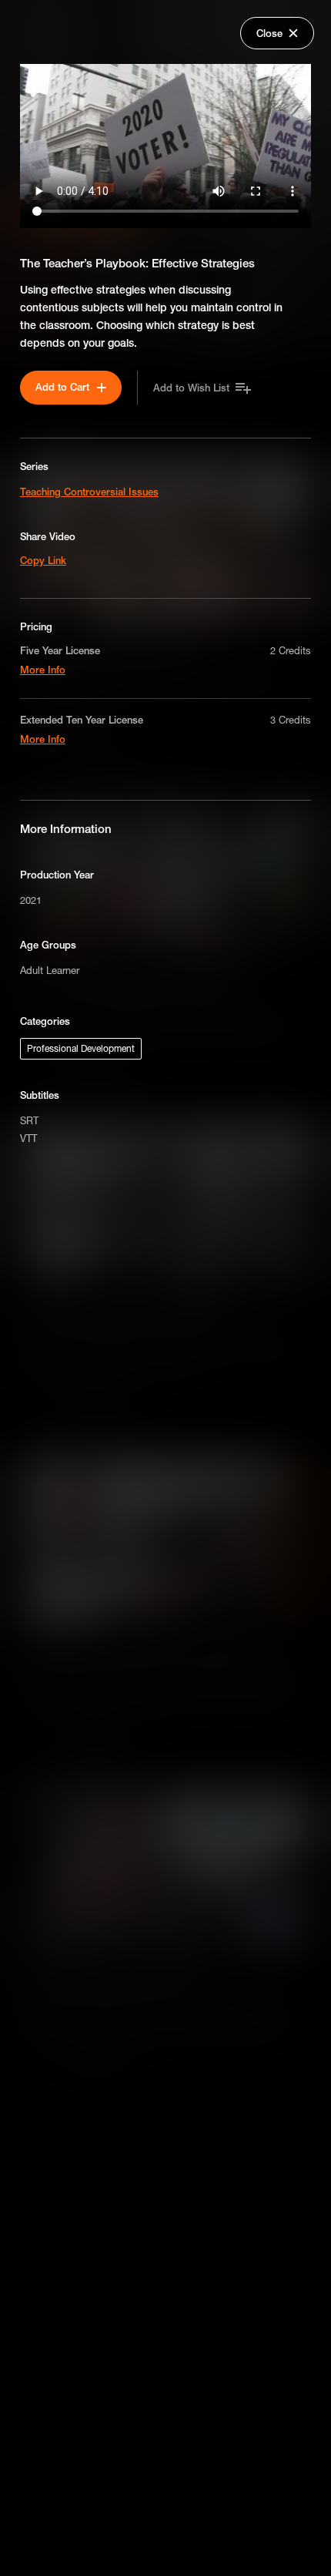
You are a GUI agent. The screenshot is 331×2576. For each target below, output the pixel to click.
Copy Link (43, 560)
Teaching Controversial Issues (89, 492)
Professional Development (81, 1048)
